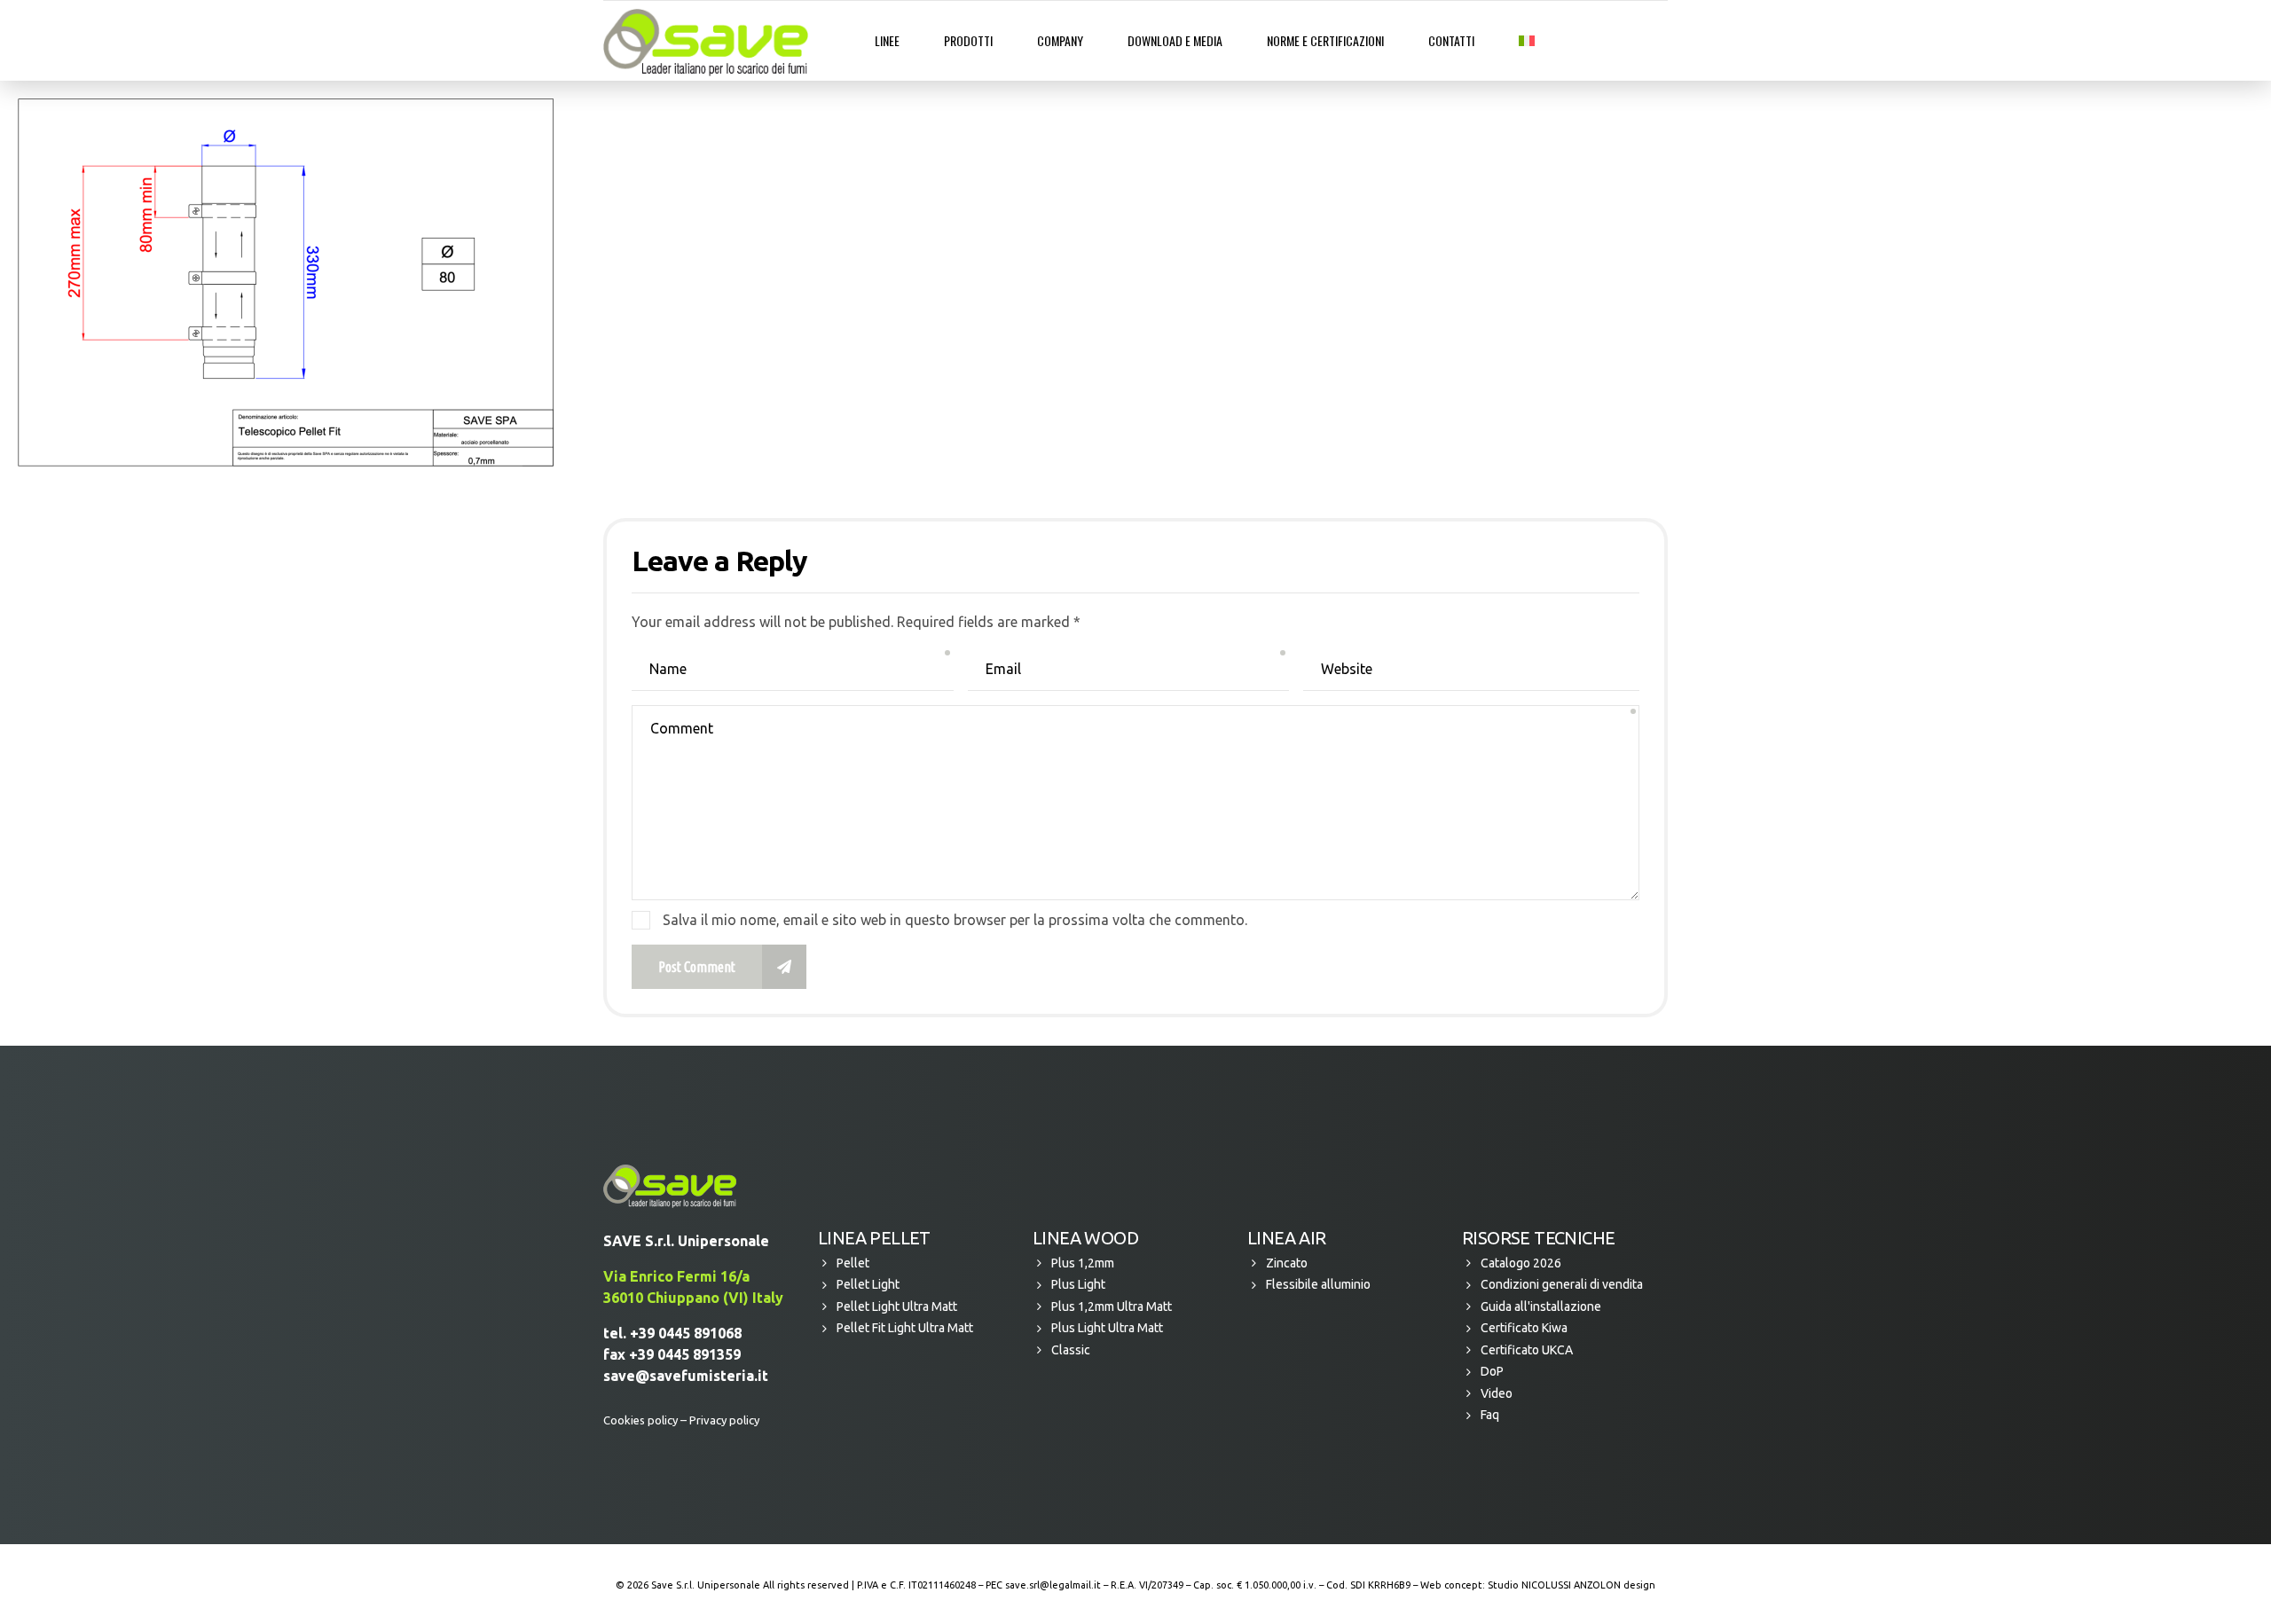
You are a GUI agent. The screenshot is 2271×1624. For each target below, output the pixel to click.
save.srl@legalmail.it (1053, 1585)
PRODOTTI (968, 40)
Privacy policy (724, 1420)
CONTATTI (1451, 40)
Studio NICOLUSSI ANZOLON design (1572, 1585)
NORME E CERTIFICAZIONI (1325, 40)
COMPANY (1060, 40)
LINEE (887, 40)
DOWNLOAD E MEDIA (1175, 40)
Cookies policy (640, 1420)
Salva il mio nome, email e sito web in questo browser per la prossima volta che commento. (955, 920)
